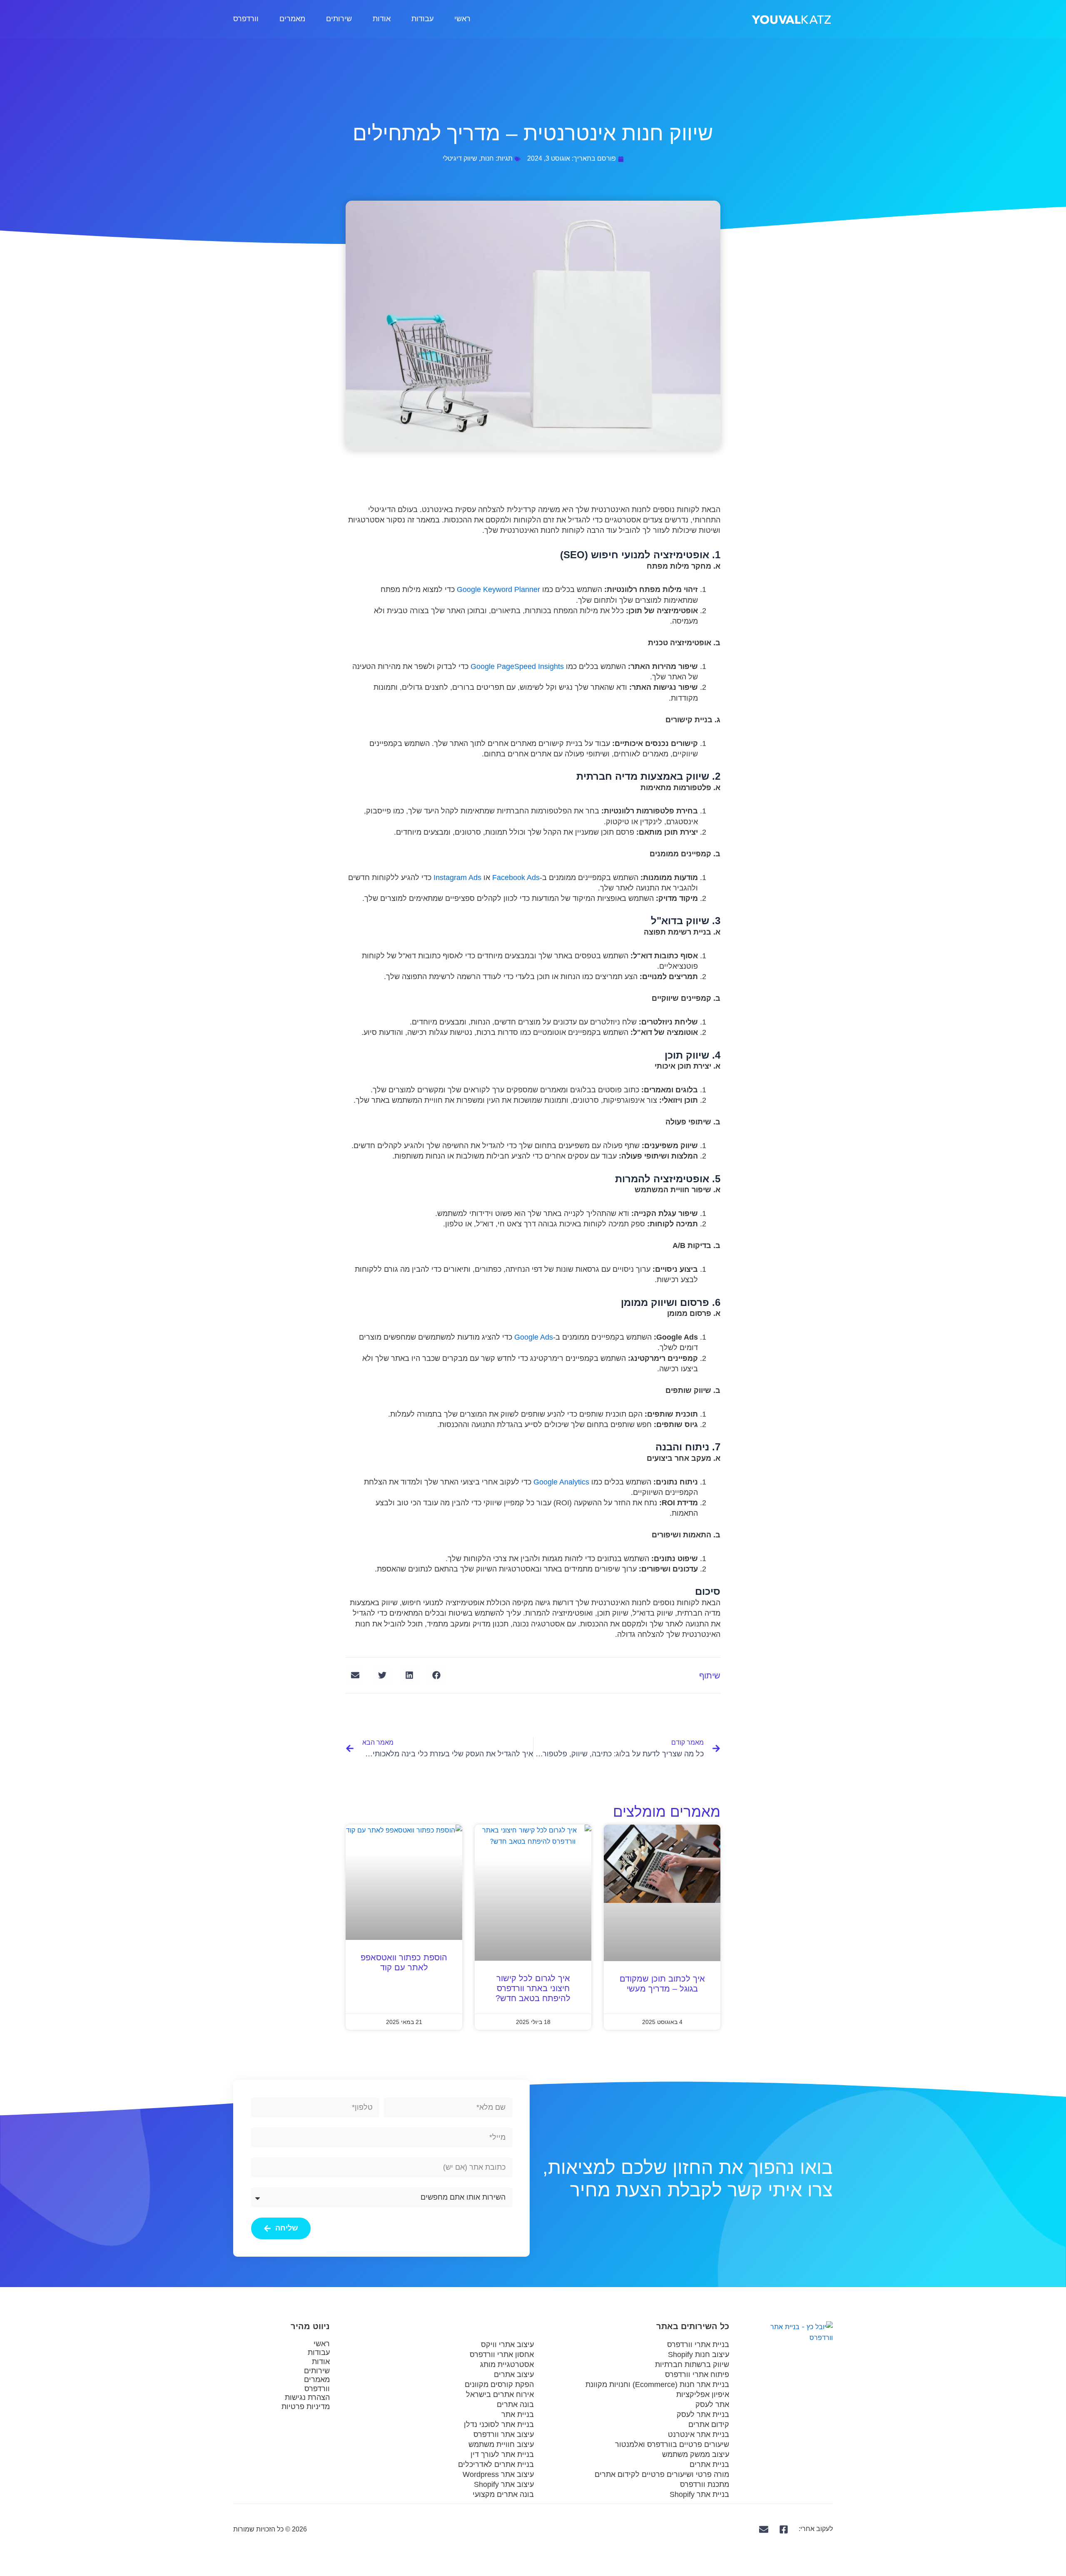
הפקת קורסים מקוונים (499, 2385)
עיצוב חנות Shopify (699, 2355)
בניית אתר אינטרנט (699, 2434)
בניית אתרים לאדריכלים (496, 2464)
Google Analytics (561, 1482)
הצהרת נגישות (307, 2397)
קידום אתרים (709, 2424)
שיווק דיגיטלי (460, 158)
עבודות (422, 19)
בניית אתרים (709, 2464)
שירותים (339, 19)
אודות (382, 19)
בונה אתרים (515, 2404)
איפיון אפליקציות (703, 2394)
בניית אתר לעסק (703, 2414)
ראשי (462, 19)
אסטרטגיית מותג (507, 2365)
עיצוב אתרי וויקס (507, 2345)
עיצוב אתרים (514, 2375)
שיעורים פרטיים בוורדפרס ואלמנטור (672, 2444)
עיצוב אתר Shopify (504, 2484)
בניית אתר (518, 2414)
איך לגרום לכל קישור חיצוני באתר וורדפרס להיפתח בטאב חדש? (533, 1988)
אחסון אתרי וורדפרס (502, 2355)
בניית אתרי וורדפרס (698, 2345)
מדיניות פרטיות (306, 2407)
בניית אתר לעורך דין (502, 2454)
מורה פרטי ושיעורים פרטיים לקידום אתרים (662, 2474)
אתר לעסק (712, 2404)
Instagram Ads (457, 878)
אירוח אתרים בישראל (500, 2394)
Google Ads (534, 1337)
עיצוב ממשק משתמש (696, 2454)
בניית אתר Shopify (699, 2494)
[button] (436, 1675)
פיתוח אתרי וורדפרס (697, 2375)
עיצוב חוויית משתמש (501, 2444)
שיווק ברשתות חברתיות (692, 2365)
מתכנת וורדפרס (705, 2484)
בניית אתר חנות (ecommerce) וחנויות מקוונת (657, 2385)
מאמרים (292, 19)
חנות (487, 158)
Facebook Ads (516, 878)
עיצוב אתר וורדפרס (504, 2434)
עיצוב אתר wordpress (498, 2474)
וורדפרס (246, 19)
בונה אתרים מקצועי (503, 2494)
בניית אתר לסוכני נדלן (499, 2424)
